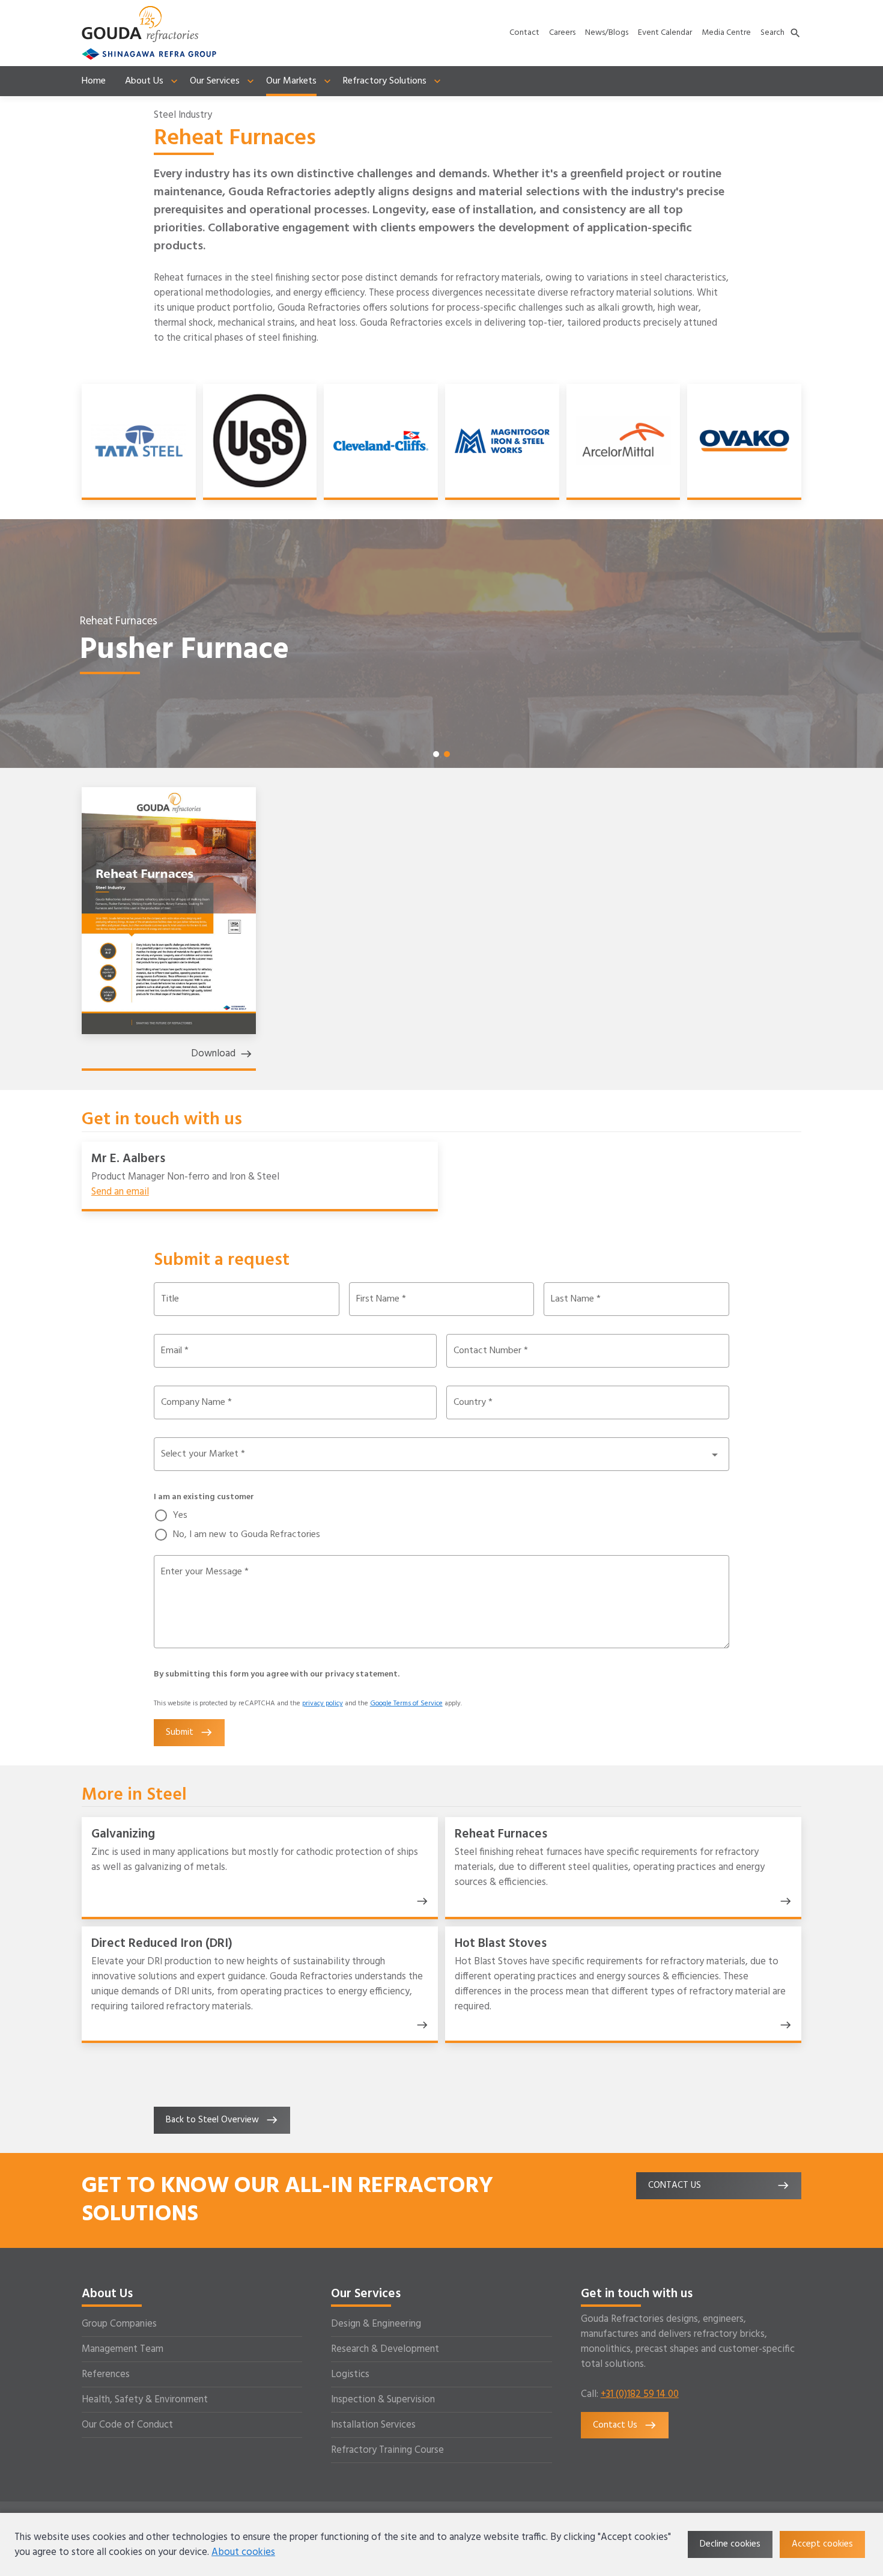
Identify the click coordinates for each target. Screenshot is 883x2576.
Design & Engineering (376, 2324)
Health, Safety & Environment (145, 2400)
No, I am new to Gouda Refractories (247, 1535)
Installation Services (373, 2425)
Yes (180, 1515)
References (106, 2374)
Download (213, 1054)
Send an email (120, 1192)
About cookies (243, 2552)
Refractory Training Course (387, 2450)
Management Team (123, 2349)
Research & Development (385, 2349)
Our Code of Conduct (127, 2425)
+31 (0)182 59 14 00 (640, 2394)
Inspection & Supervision (383, 2400)
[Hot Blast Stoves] (783, 2025)
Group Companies (119, 2324)
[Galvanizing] (420, 1901)
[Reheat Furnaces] (783, 1901)
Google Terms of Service (406, 1704)
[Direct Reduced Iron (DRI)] (420, 2025)
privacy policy (323, 1704)
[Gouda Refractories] (140, 24)
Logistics (350, 2374)
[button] (436, 754)
